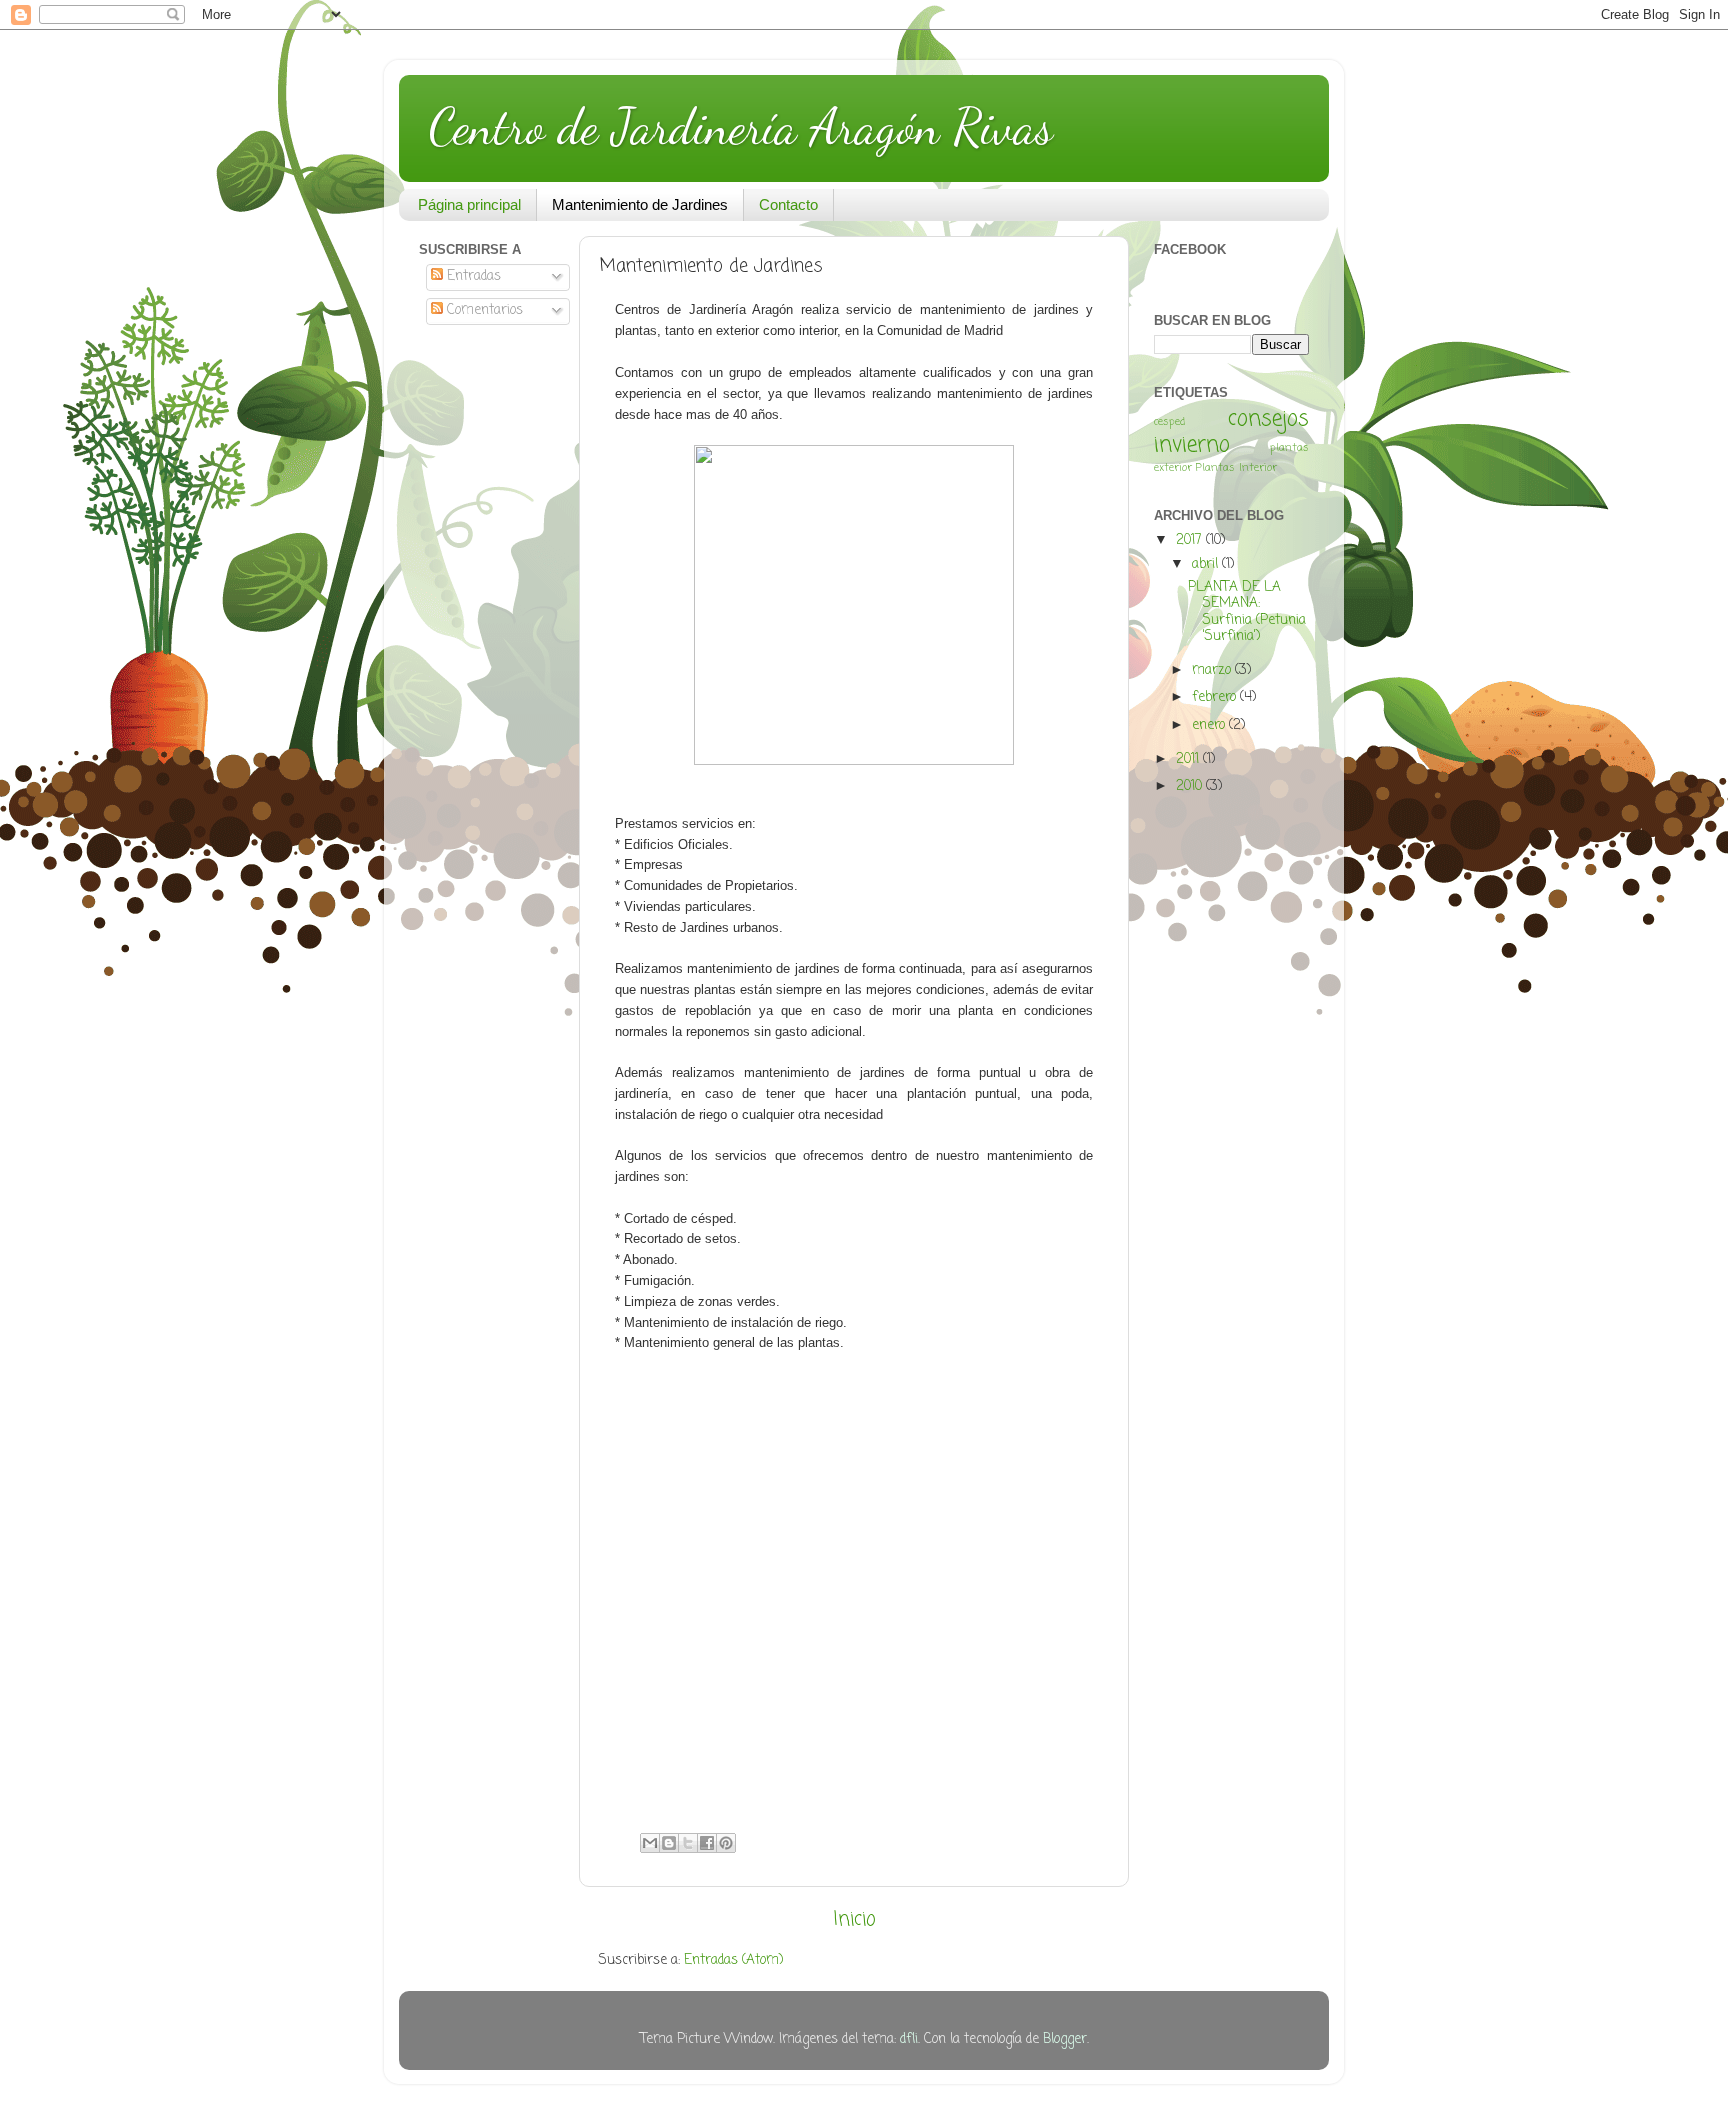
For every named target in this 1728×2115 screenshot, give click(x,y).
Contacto (788, 204)
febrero (1216, 697)
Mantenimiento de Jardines (640, 204)
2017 (1191, 540)
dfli (909, 2039)
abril (1207, 564)
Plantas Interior (1236, 468)
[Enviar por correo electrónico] (650, 1843)
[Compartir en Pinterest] (726, 1843)
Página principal (469, 204)
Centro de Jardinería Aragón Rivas (741, 127)
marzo (1213, 670)
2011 (1189, 759)
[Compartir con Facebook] (707, 1843)
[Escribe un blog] (669, 1843)
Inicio (854, 1920)
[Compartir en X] (688, 1843)
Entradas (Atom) (733, 1960)
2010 (1191, 786)
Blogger (1065, 2039)
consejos (1268, 419)
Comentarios (483, 310)
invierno (1192, 445)
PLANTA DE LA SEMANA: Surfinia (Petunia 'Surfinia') (1247, 612)
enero (1210, 725)
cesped (1169, 422)
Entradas (472, 276)
